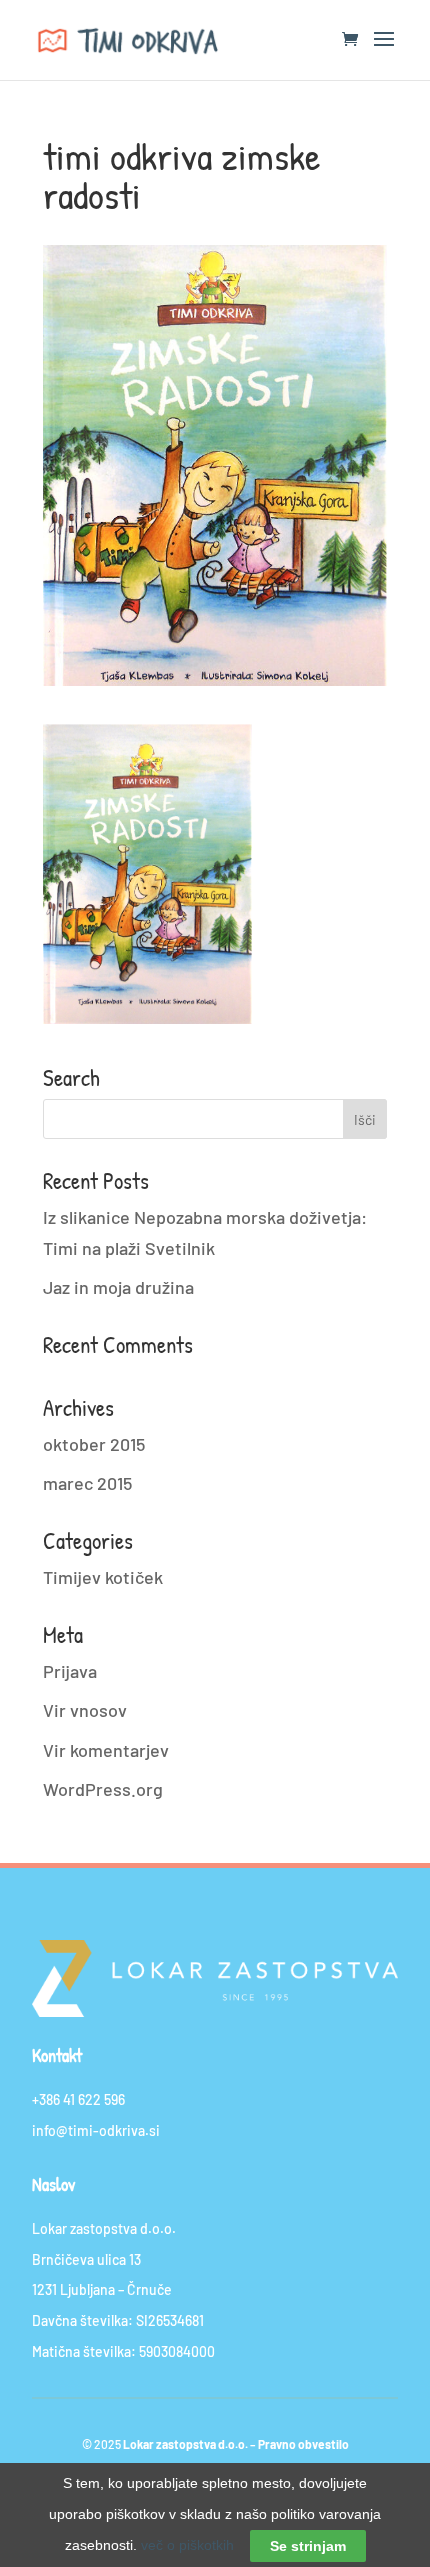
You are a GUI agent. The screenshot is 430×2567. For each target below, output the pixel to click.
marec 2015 (87, 1483)
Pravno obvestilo (303, 2444)
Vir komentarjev (106, 1750)
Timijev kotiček (103, 1577)
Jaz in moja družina (118, 1287)
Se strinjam (308, 2546)
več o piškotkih (187, 2545)
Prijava (70, 1671)
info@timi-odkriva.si (96, 2130)
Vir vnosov (85, 1710)
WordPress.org (103, 1789)
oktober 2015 (94, 1444)
